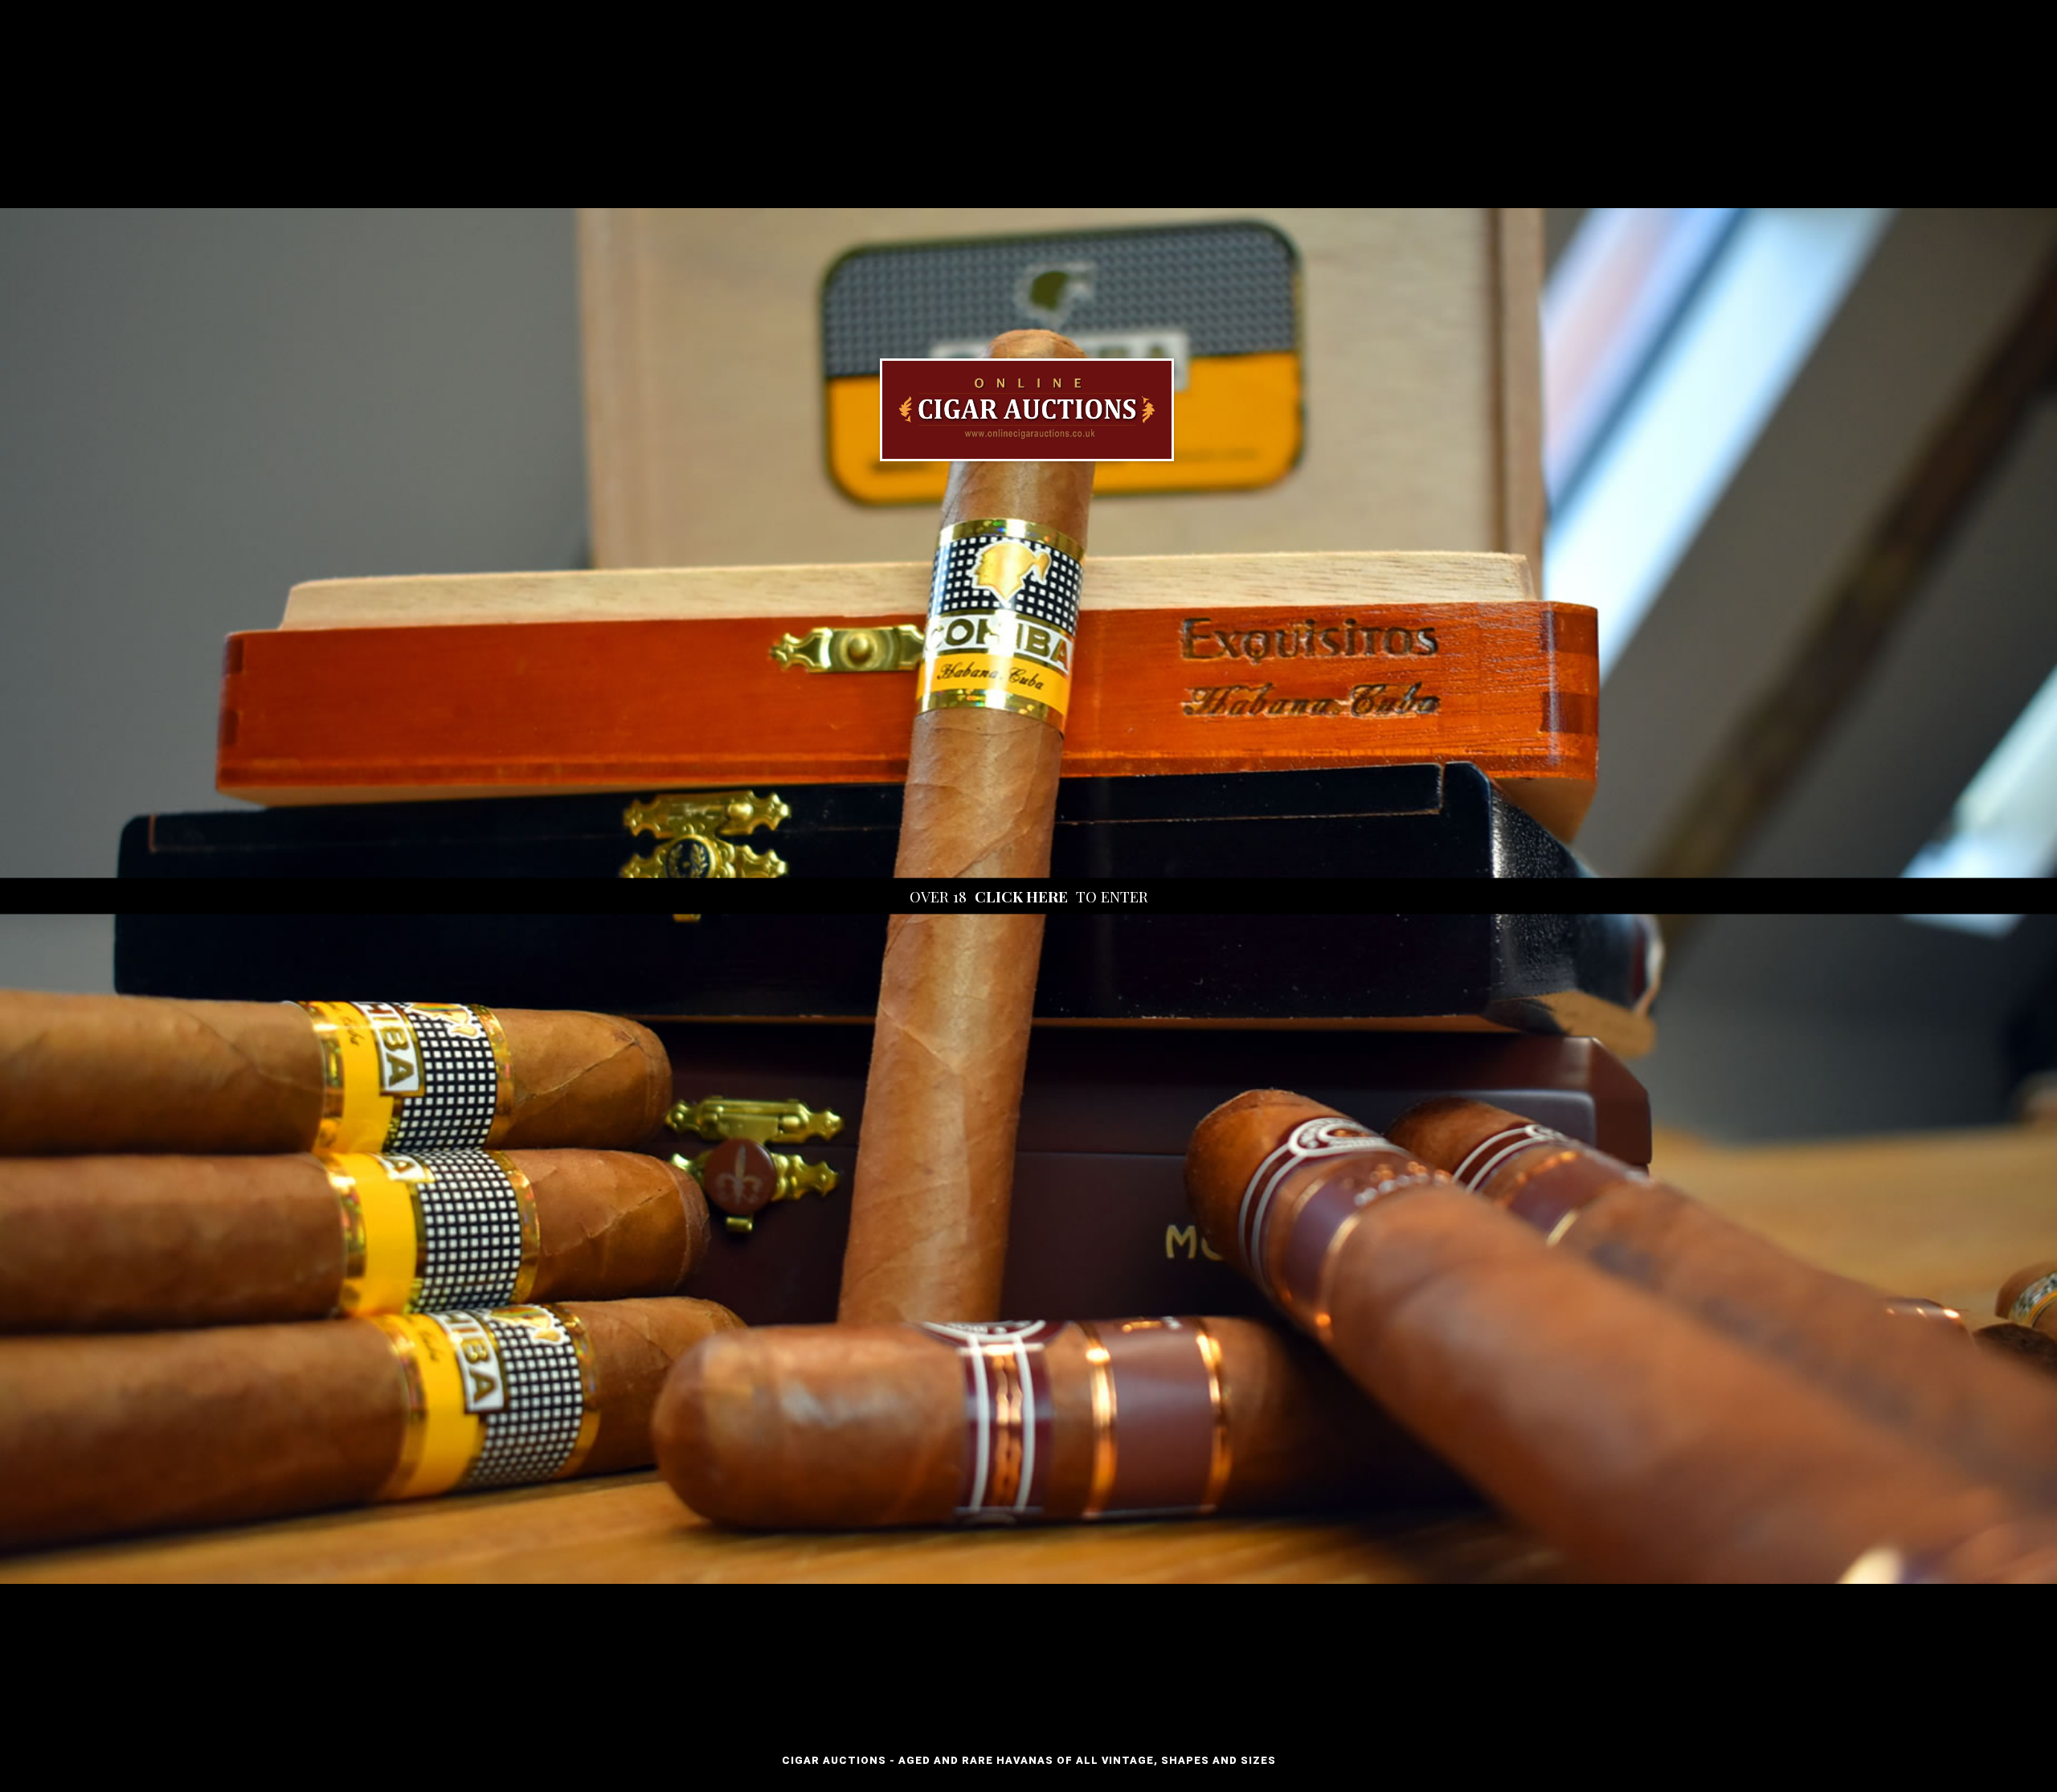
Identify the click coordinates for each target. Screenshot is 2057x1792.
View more (1028, 896)
